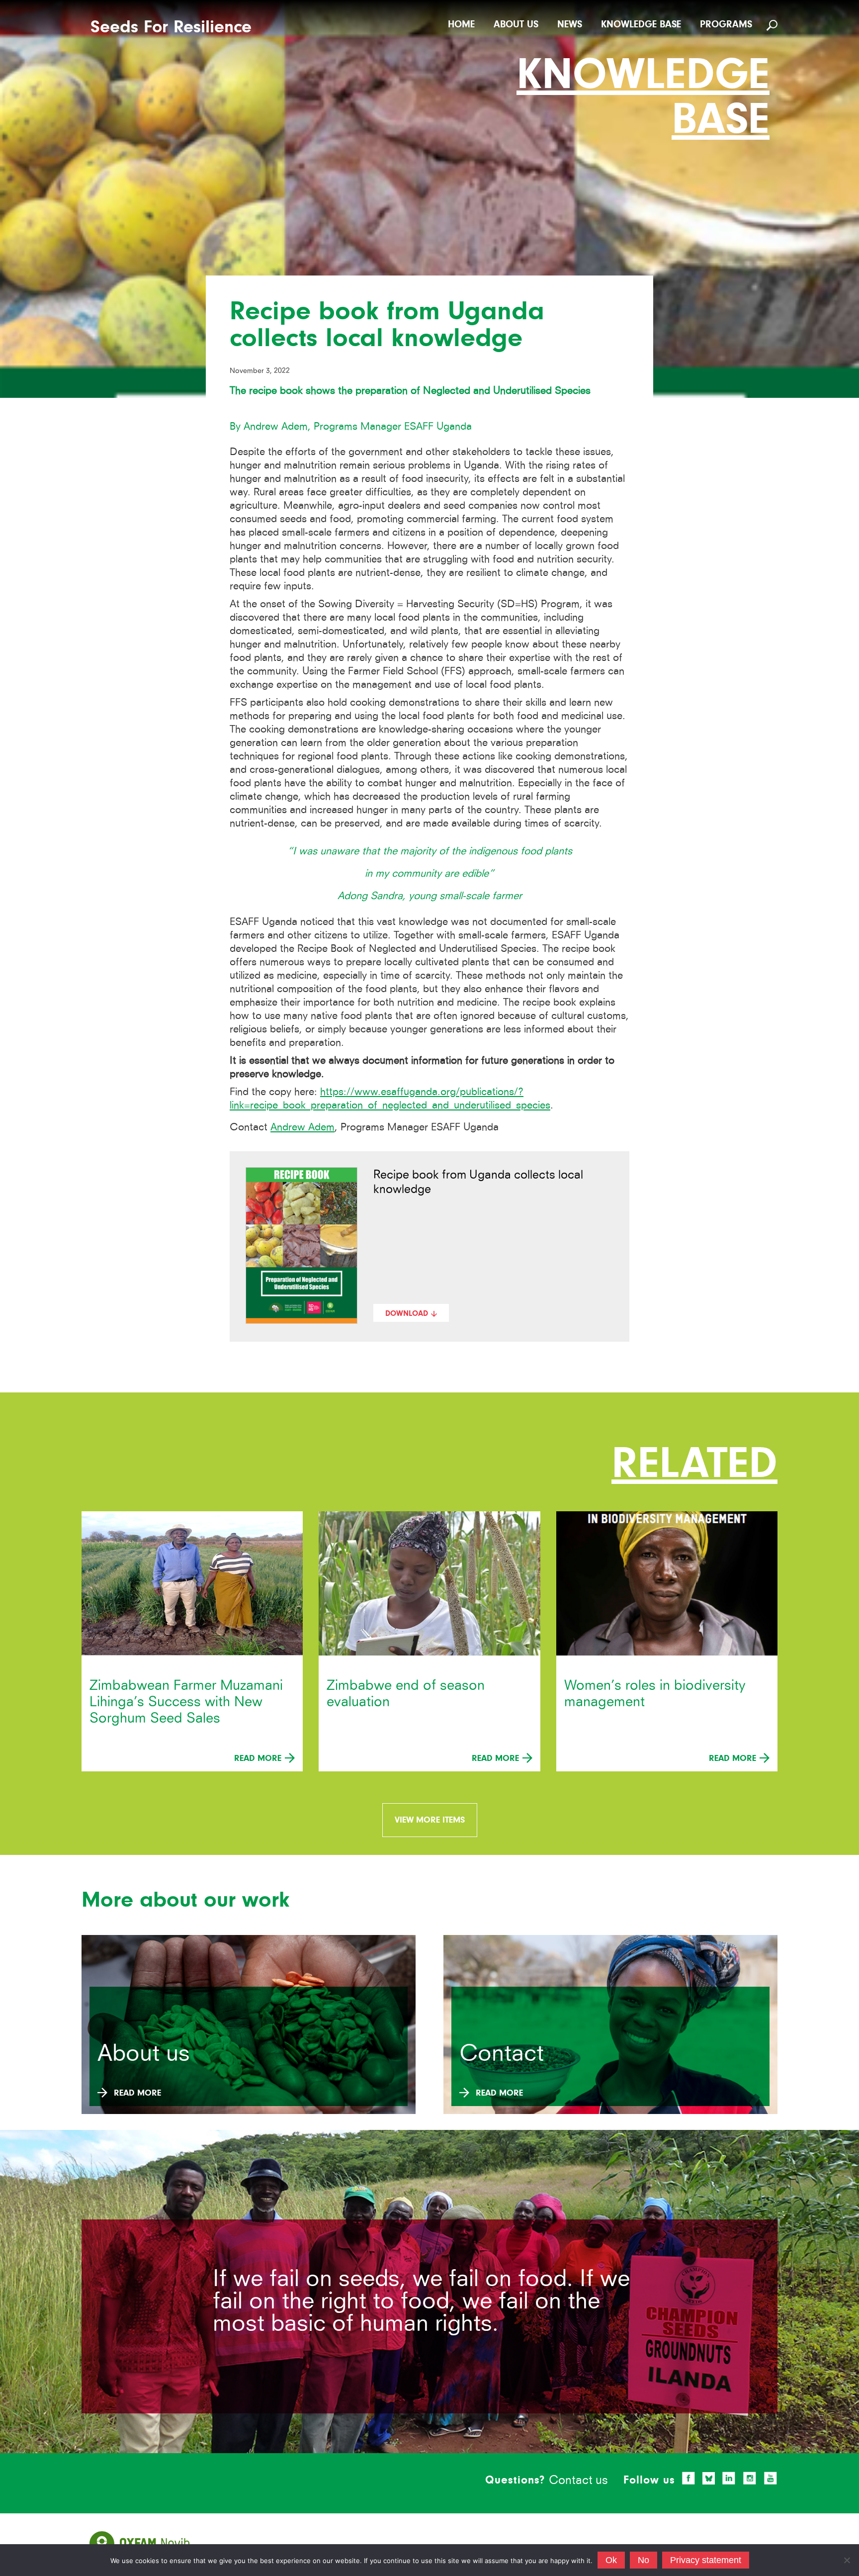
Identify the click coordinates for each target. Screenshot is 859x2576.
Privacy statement (706, 2560)
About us (516, 24)
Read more (259, 1758)
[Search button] (773, 25)
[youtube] (771, 2478)
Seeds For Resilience (171, 27)
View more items (430, 1820)
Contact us (578, 2480)
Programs (726, 24)
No (644, 2560)
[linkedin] (729, 2478)
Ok (611, 2560)
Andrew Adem (302, 1127)
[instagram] (750, 2478)
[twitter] (709, 2479)
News (570, 24)
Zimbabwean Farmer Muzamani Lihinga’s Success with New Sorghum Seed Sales (186, 1702)
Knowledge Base (641, 24)
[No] (847, 2560)
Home (461, 24)
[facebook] (688, 2478)
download (407, 1313)
